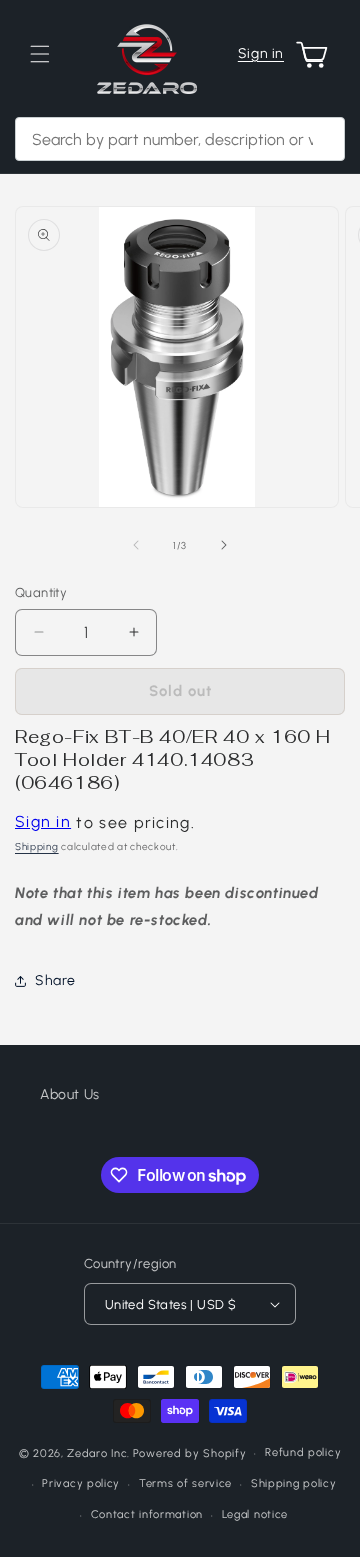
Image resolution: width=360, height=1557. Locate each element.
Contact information (147, 1514)
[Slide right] (224, 545)
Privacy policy (81, 1483)
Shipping (37, 846)
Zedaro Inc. (98, 1453)
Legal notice (255, 1514)
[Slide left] (136, 545)
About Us (70, 1094)
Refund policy (303, 1452)
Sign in (261, 53)
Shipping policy (294, 1483)
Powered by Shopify (190, 1453)
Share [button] (55, 980)
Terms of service (185, 1483)
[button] (40, 54)
